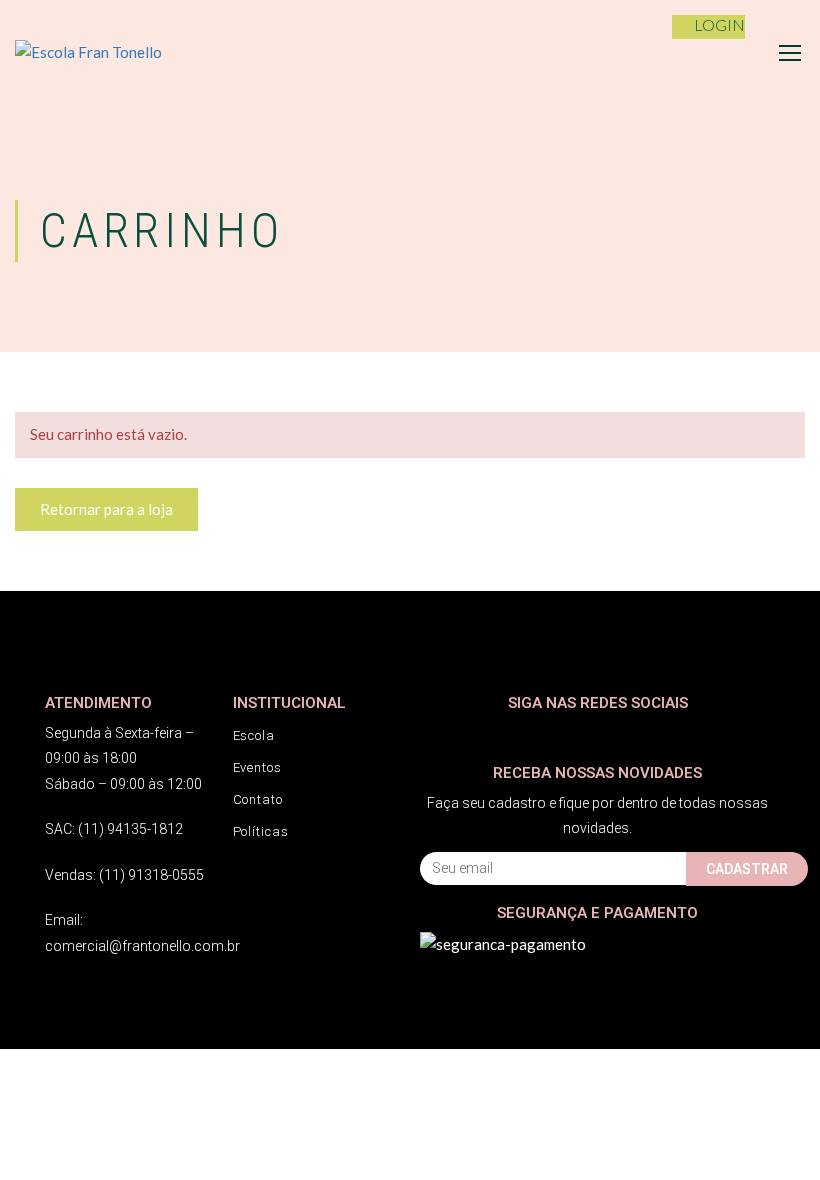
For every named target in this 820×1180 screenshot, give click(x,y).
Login (719, 24)
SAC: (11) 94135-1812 (114, 829)
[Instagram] (472, 733)
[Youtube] (512, 733)
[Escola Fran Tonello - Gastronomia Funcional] (115, 52)
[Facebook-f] (432, 733)
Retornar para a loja (106, 509)
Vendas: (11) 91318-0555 (124, 875)
